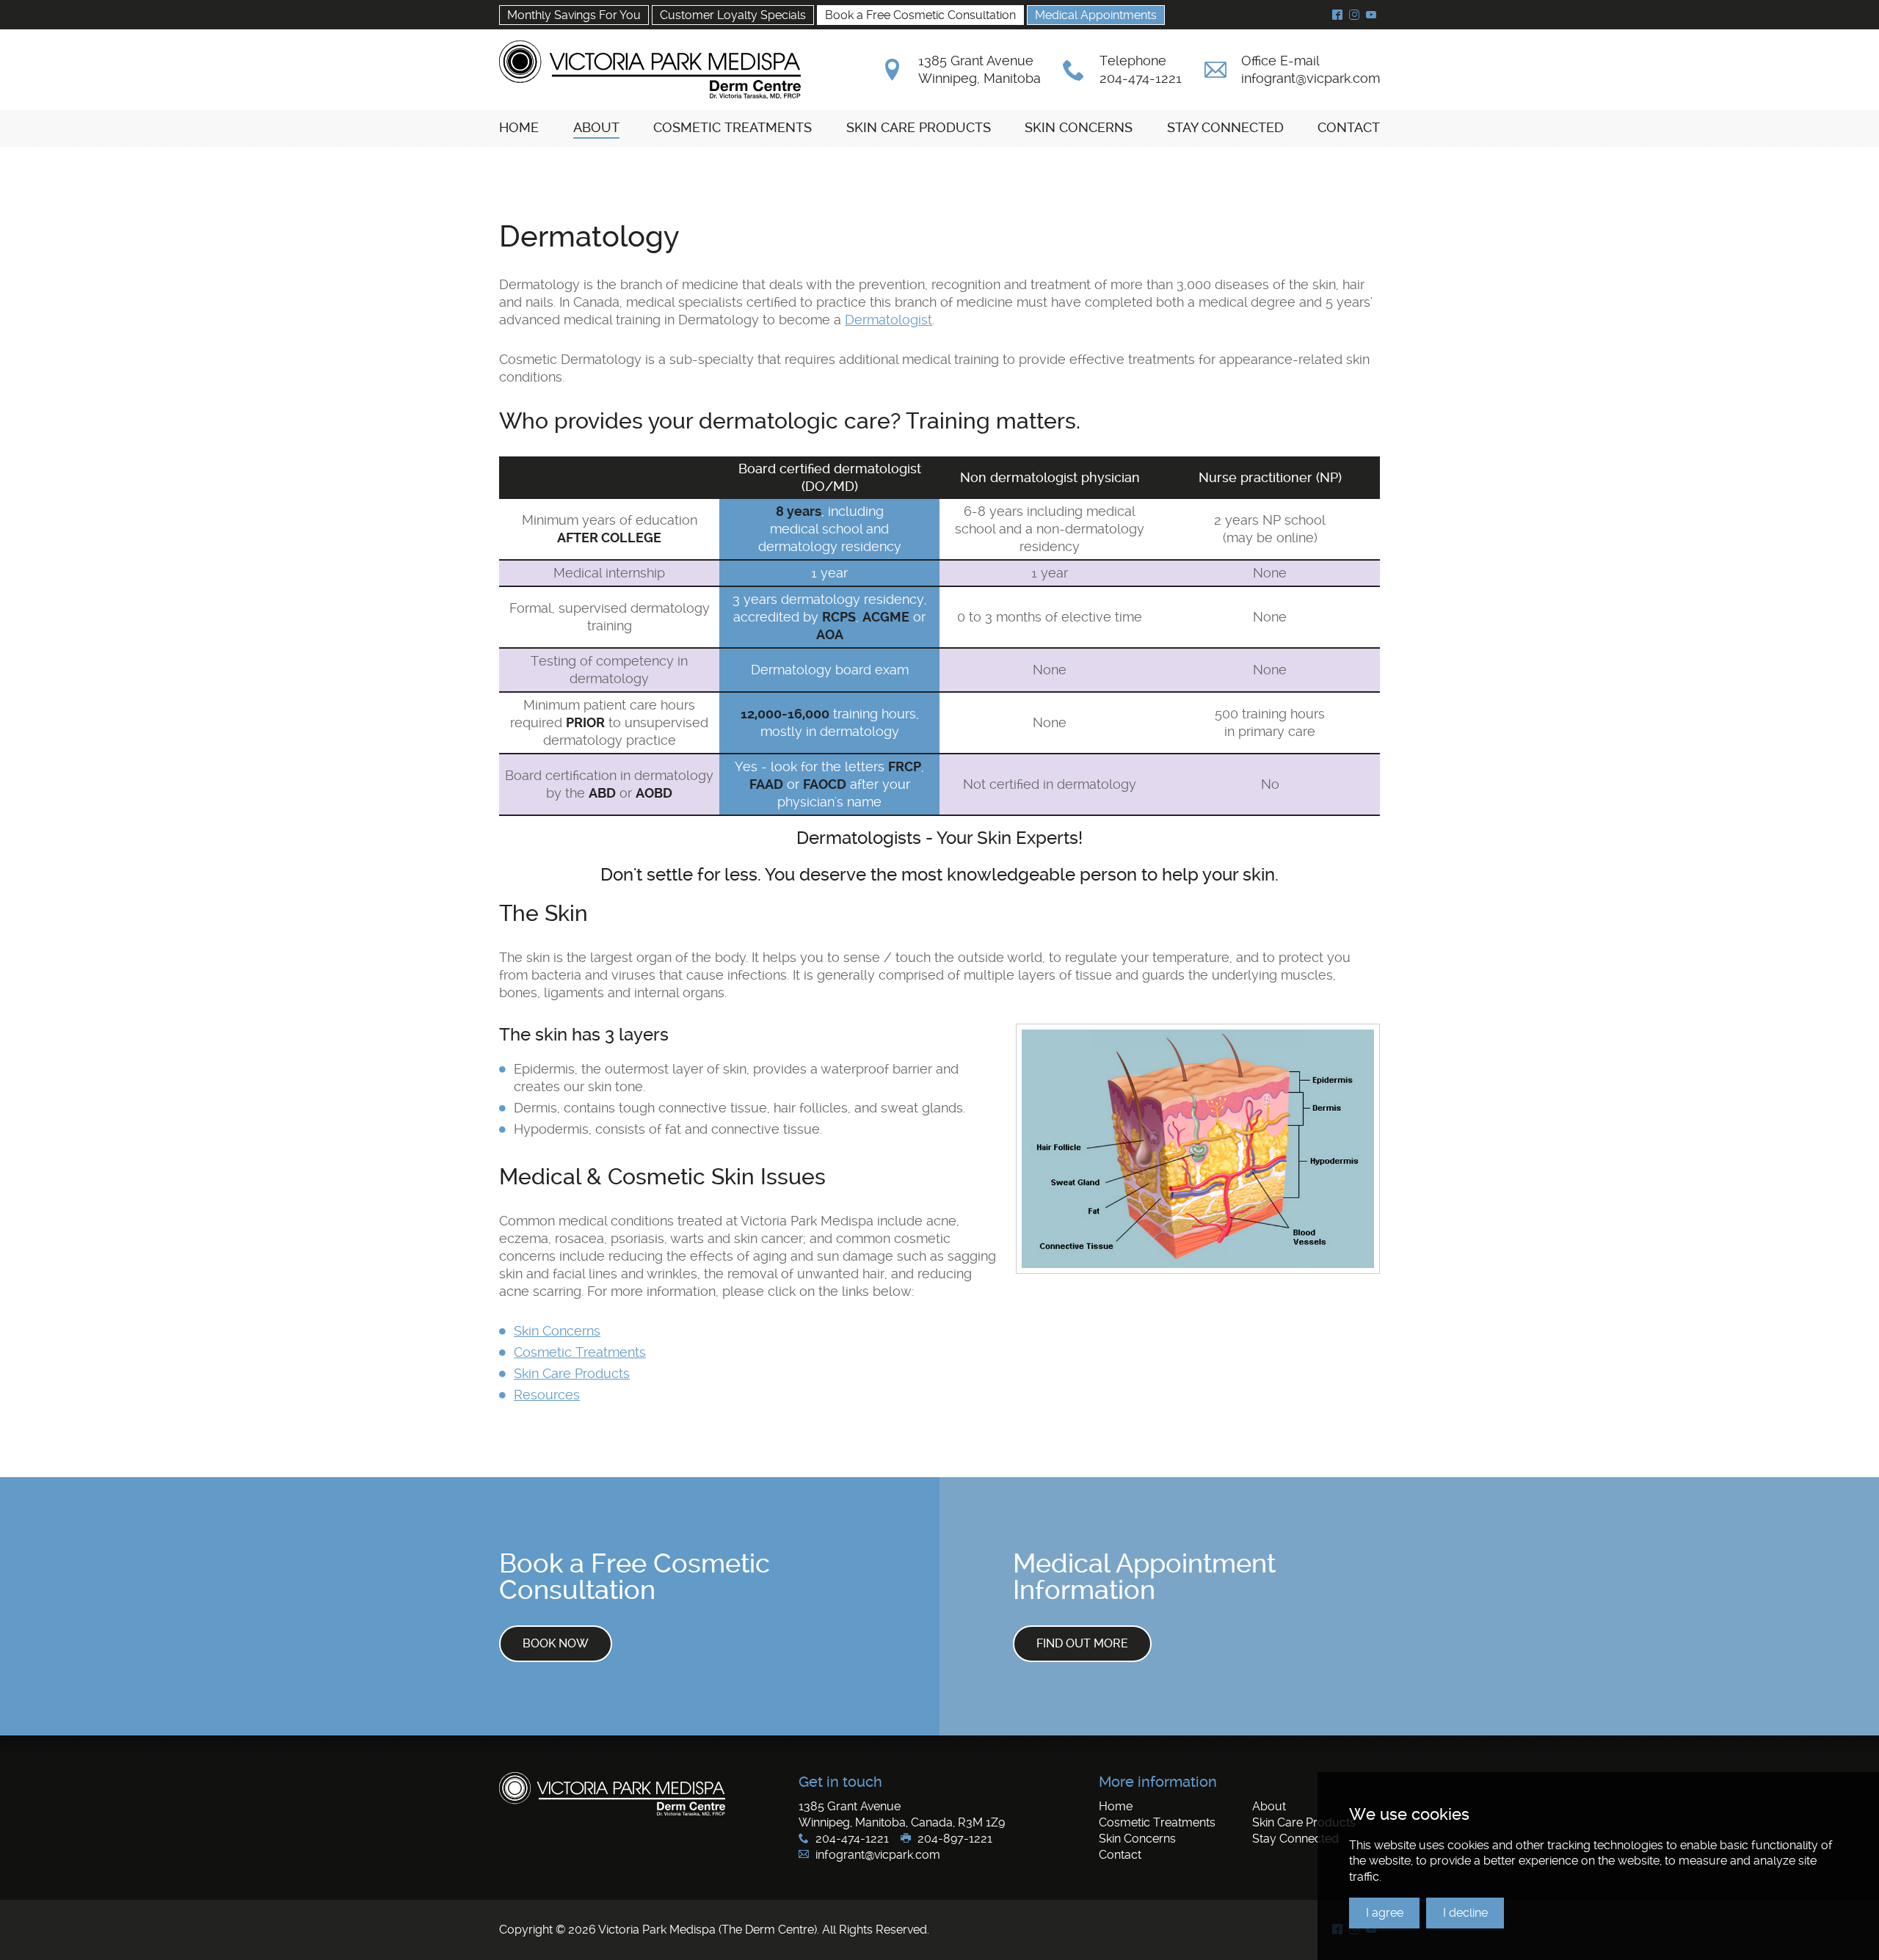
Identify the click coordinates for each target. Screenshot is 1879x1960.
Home (1116, 1806)
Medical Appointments (1096, 15)
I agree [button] (1385, 1913)
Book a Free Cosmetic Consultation (920, 15)
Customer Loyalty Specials (733, 15)
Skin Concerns (557, 1331)
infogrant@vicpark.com (1311, 78)
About (1269, 1806)
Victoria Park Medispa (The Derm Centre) (650, 70)
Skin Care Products (572, 1373)
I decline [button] (1465, 1913)
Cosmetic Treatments (580, 1352)
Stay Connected (1295, 1839)
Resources (547, 1395)
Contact (1120, 1855)
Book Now (556, 1643)
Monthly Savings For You (574, 15)
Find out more (1082, 1643)
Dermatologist (888, 320)
